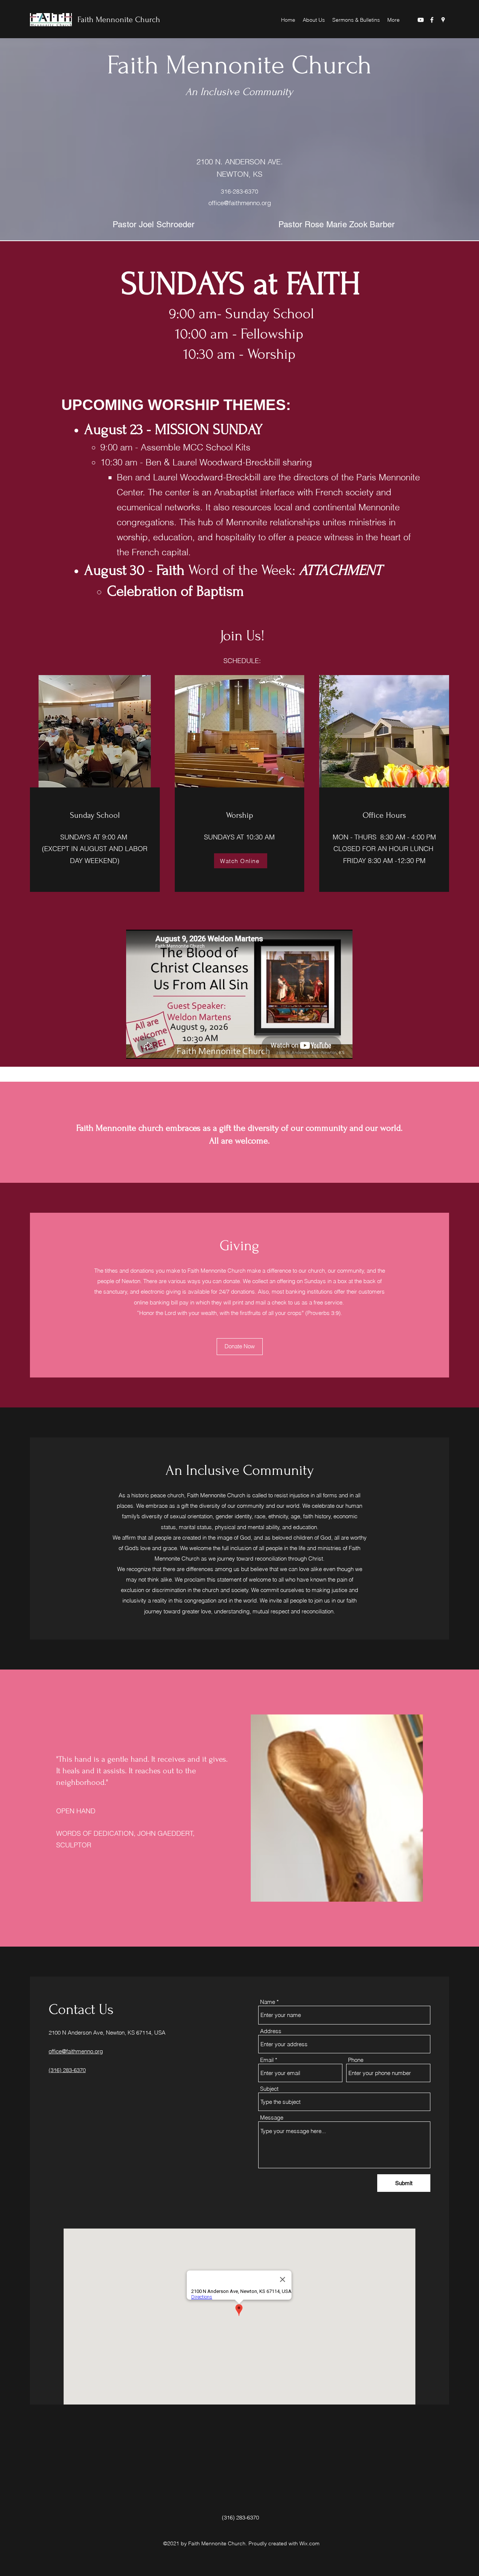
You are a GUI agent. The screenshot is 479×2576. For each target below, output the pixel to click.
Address (271, 2031)
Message (272, 2118)
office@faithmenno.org (240, 203)
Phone (356, 2060)
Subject (269, 2089)
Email (267, 2060)
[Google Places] (443, 20)
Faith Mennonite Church (119, 19)
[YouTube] (421, 20)
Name (268, 2002)
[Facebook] (432, 20)
